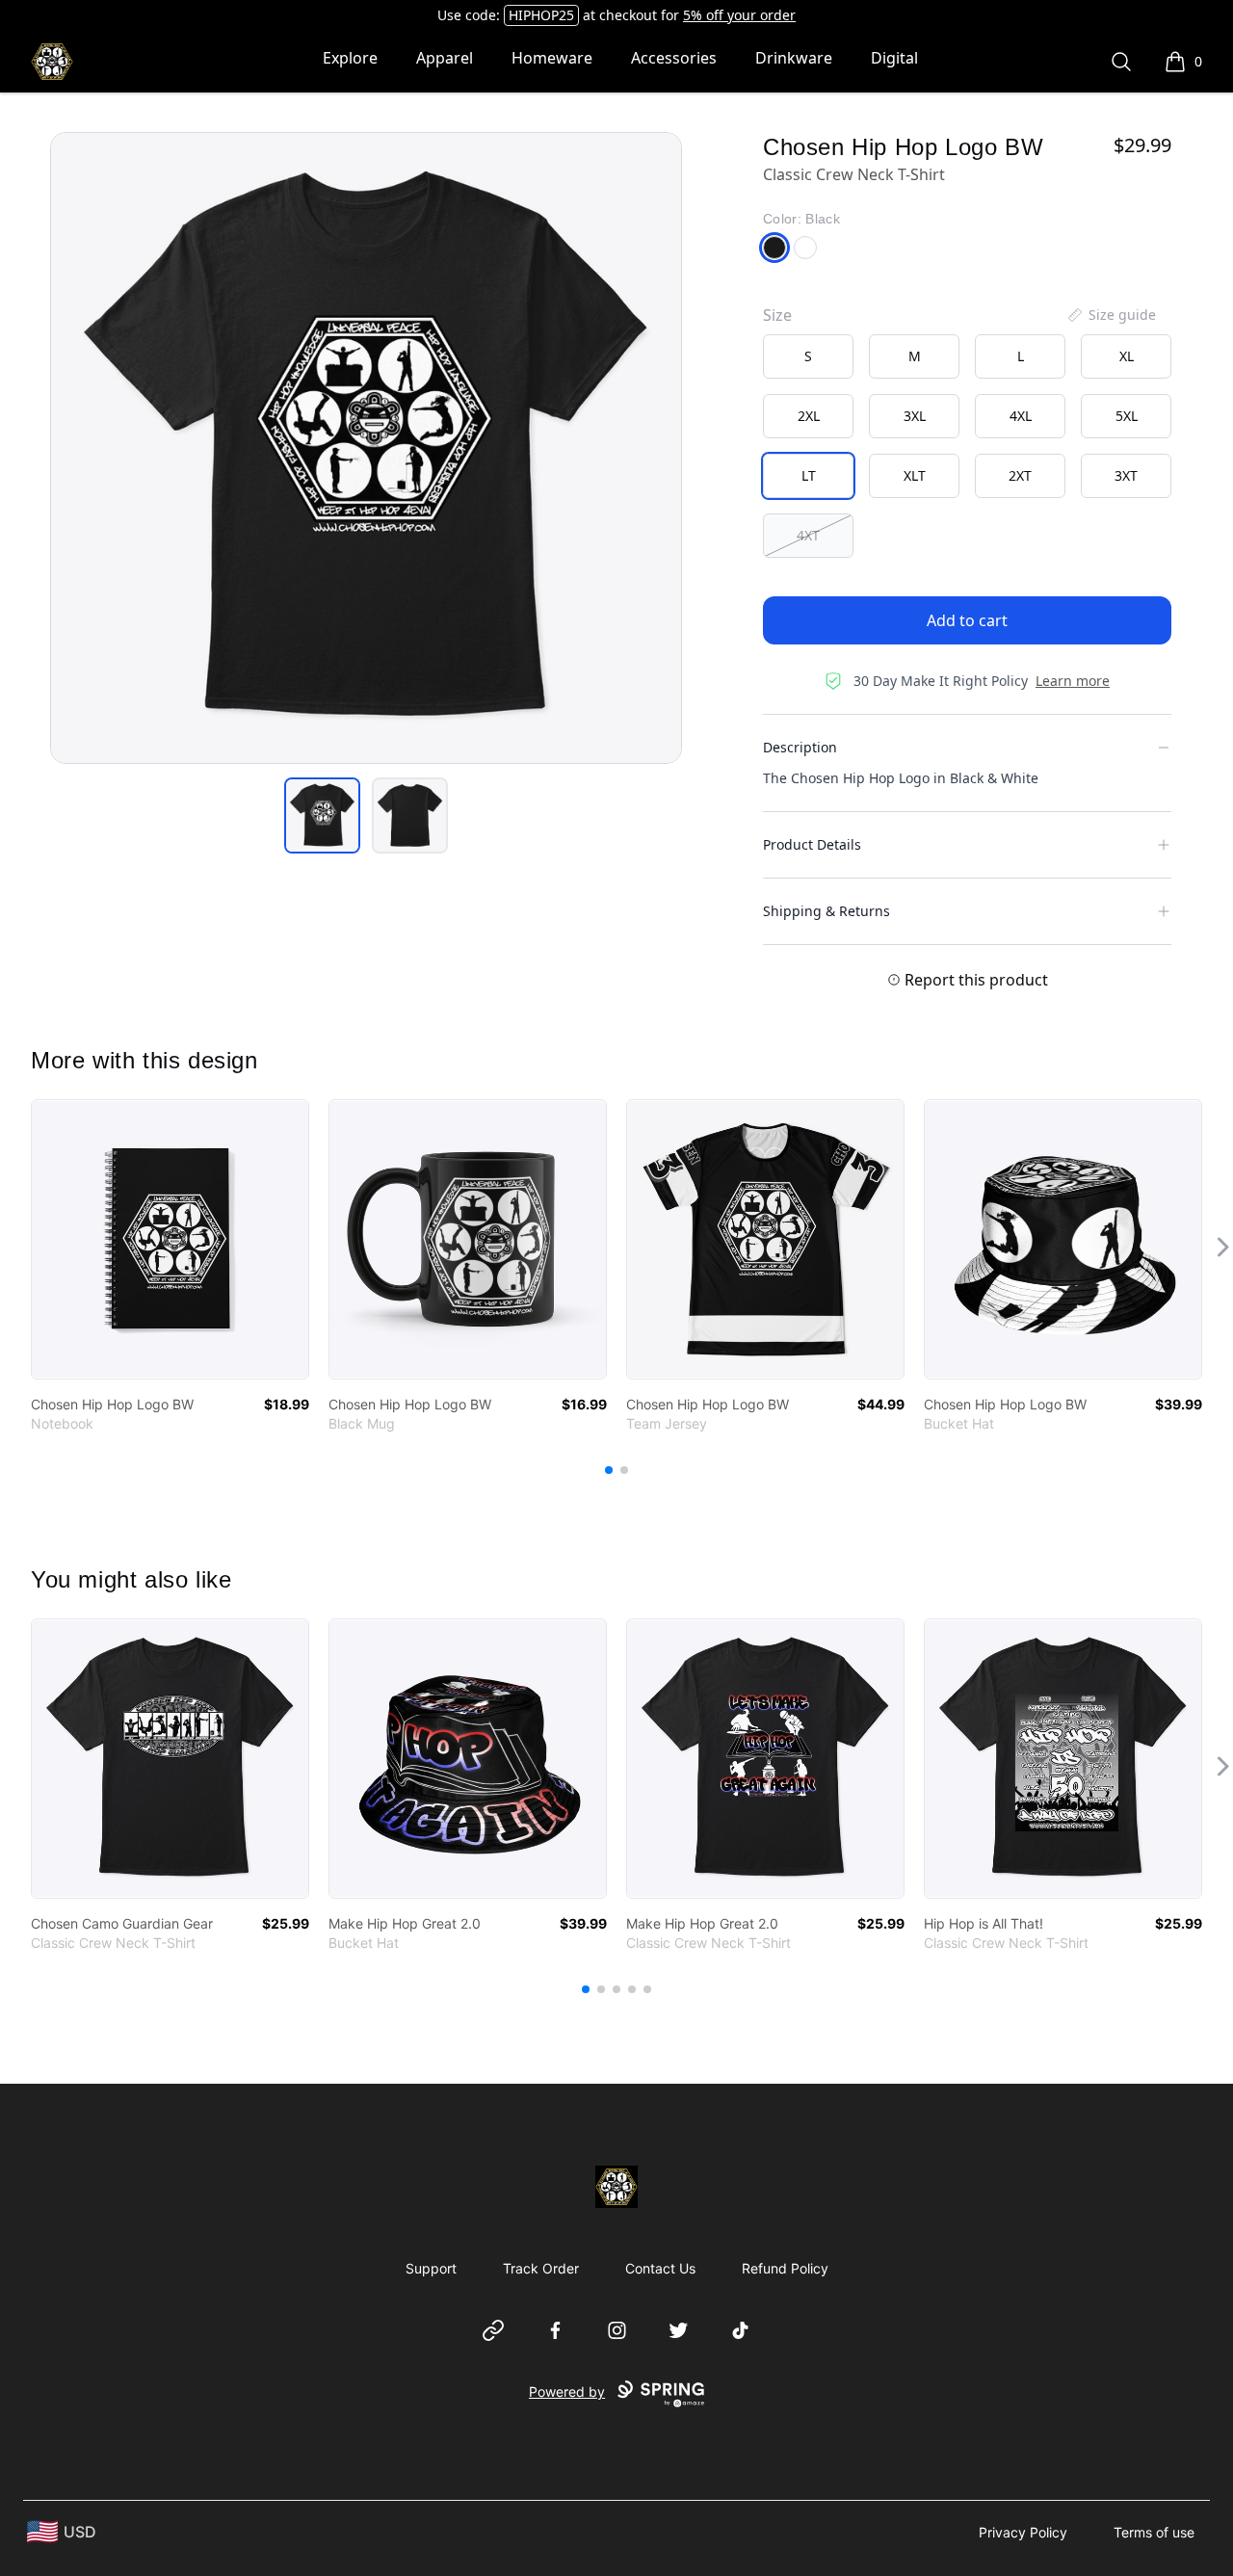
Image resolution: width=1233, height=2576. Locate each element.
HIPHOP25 (541, 15)
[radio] (808, 356)
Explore (350, 58)
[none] (1111, 315)
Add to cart (967, 620)
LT (809, 475)
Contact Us (660, 2268)
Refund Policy (785, 2268)
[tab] (322, 815)
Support (431, 2268)
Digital (894, 58)
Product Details (812, 844)
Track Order (541, 2268)
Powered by (567, 2392)
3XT (1126, 475)
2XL (809, 416)
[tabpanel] (366, 448)
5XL (1127, 416)
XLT (915, 475)
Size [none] (777, 315)
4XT (808, 535)
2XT (1020, 475)
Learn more (1073, 681)
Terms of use (1154, 2532)
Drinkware (794, 58)
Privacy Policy (1023, 2532)
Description (800, 747)
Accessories (674, 58)
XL (1127, 356)
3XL (915, 416)
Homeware (552, 58)
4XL (1021, 416)
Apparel (445, 58)
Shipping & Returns (826, 911)
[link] (170, 1239)
